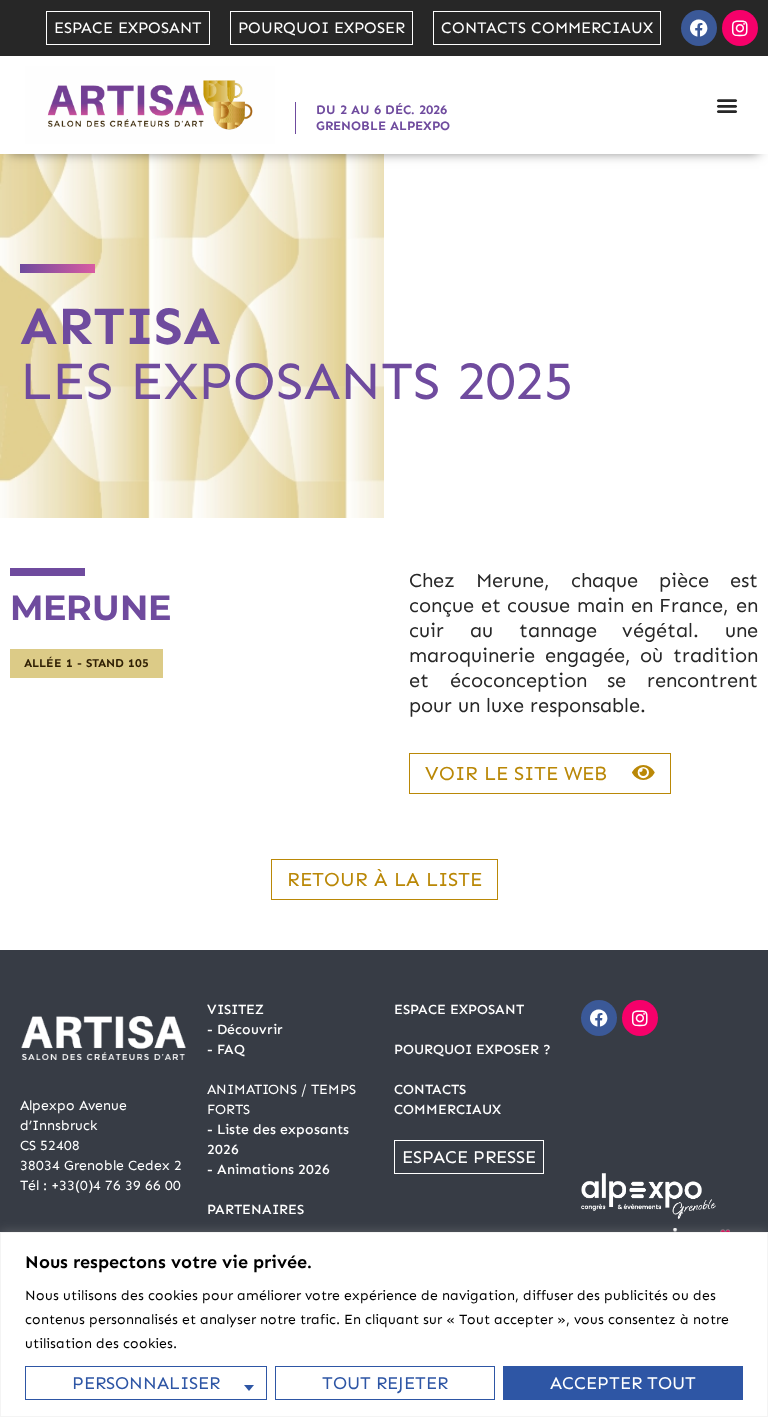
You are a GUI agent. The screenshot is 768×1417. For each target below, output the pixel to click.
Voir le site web (516, 773)
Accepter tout (623, 1383)
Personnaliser (146, 1383)
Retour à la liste (384, 879)
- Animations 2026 (268, 1169)
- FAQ (226, 1049)
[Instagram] (740, 28)
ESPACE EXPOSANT (459, 1009)
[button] (726, 104)
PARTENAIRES (255, 1209)
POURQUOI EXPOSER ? (472, 1049)
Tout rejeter (385, 1383)
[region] (384, 1324)
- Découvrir (245, 1029)
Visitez (235, 1009)
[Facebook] (699, 28)
